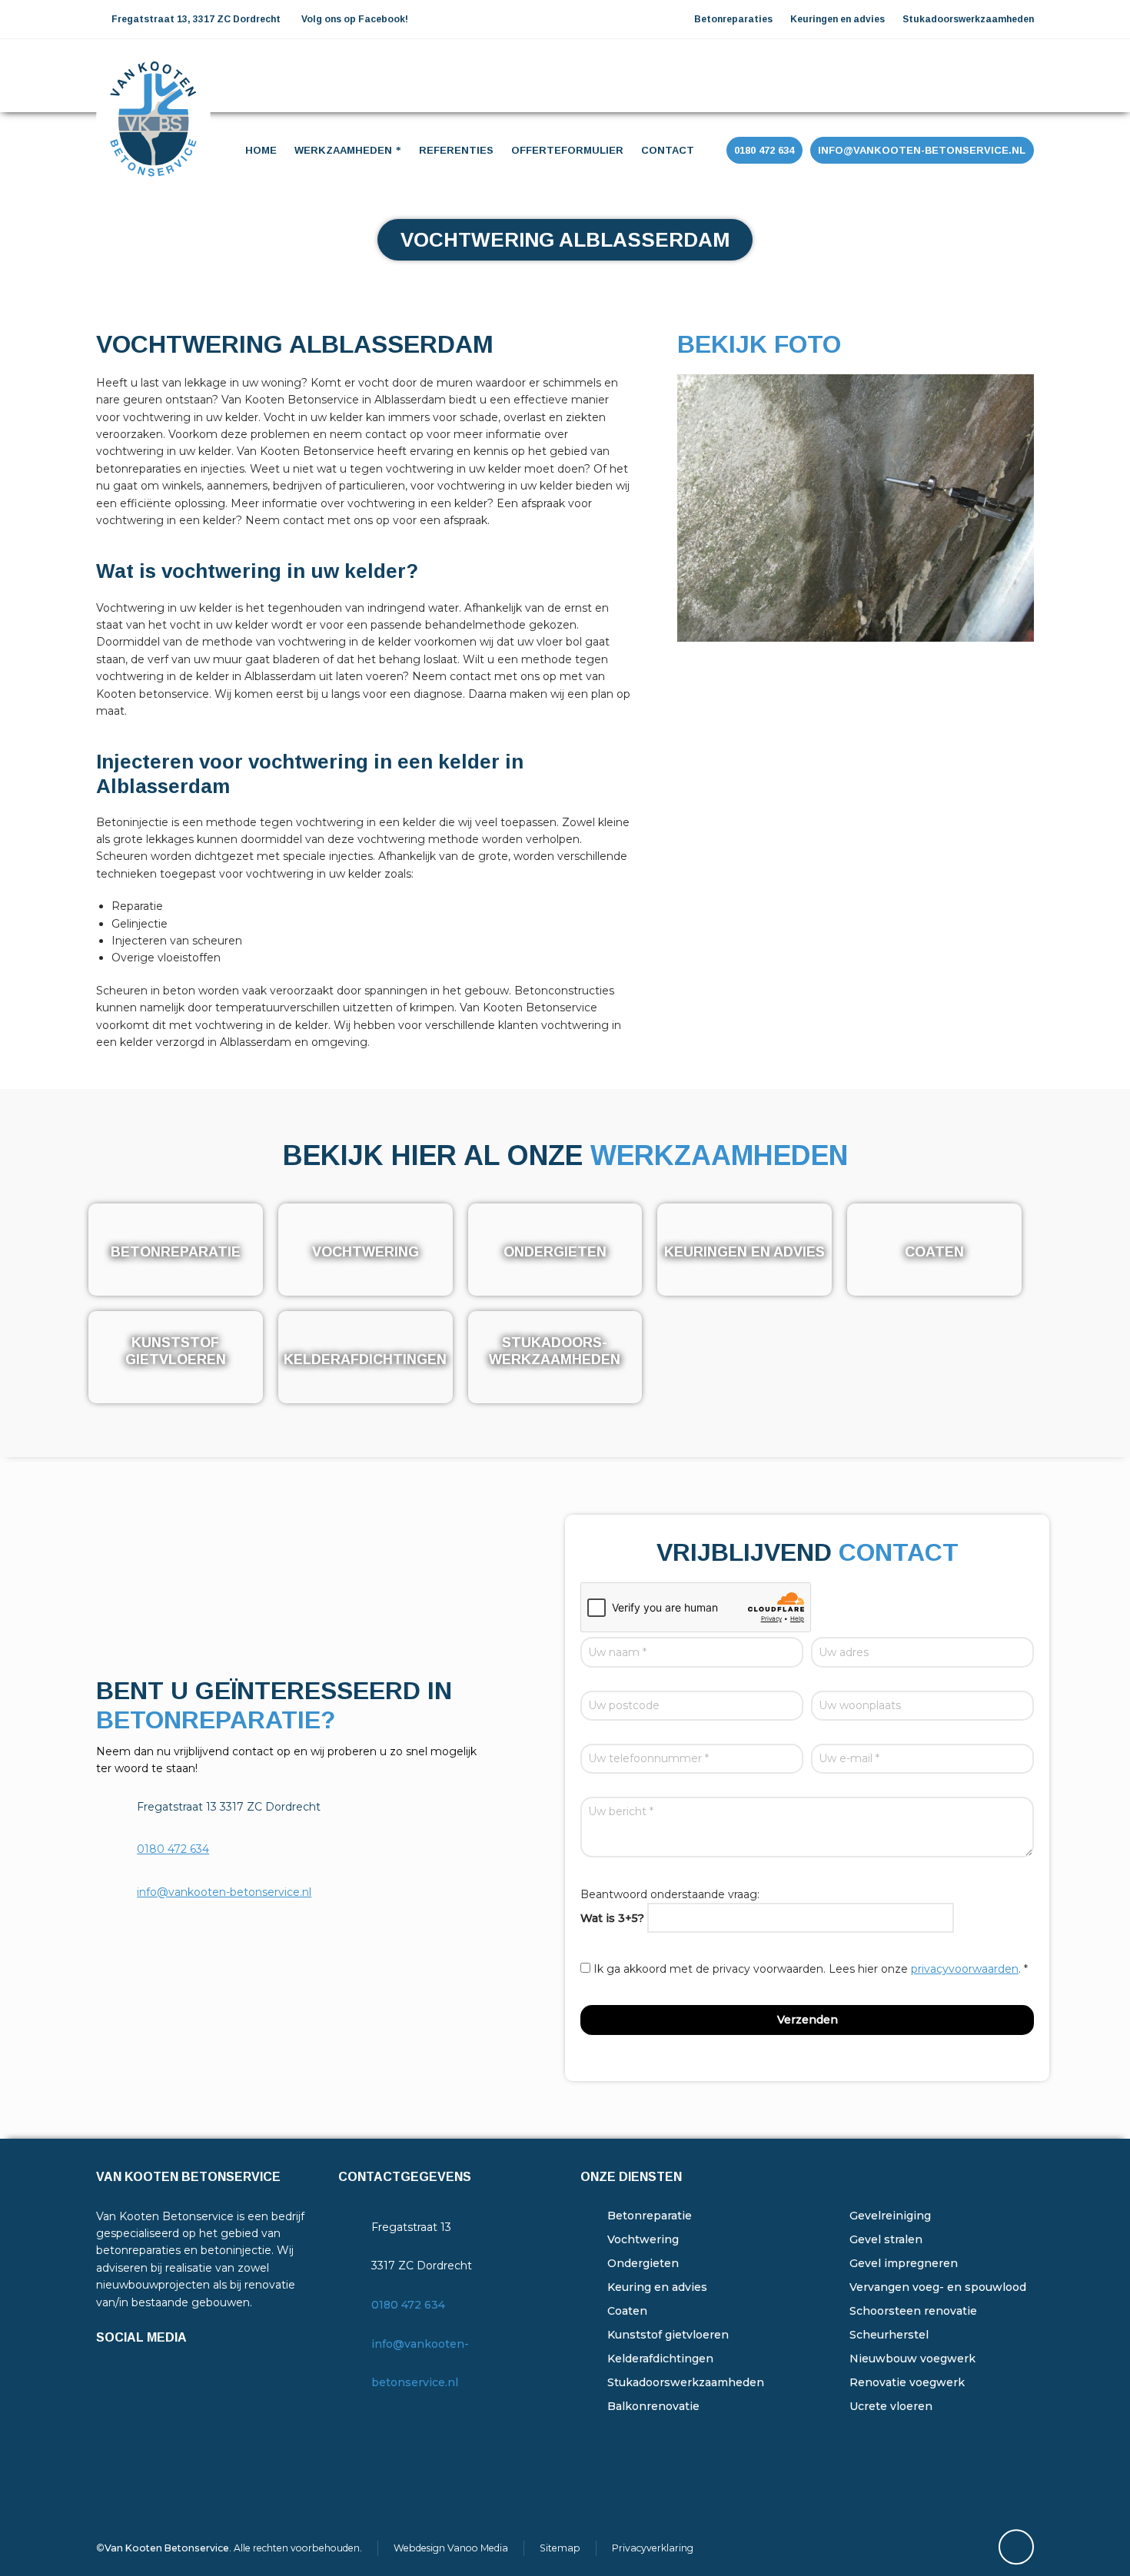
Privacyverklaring (653, 2548)
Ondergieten (643, 2263)
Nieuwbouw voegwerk (912, 2359)
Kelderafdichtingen (660, 2359)
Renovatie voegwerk (907, 2382)
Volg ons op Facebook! (355, 19)
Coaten (627, 2311)
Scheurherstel (889, 2335)
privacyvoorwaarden (965, 1969)
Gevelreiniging (890, 2216)
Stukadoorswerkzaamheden (686, 2382)
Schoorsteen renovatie (913, 2311)
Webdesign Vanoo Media (451, 2548)
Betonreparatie (650, 2216)
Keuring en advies (657, 2287)
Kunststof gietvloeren (668, 2335)
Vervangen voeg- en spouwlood (938, 2287)
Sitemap (560, 2548)
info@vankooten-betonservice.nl (224, 1892)
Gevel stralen (886, 2239)
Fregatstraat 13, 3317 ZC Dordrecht (195, 19)
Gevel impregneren (904, 2263)
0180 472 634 (173, 1849)
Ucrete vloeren (891, 2406)
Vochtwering (643, 2239)
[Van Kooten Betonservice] (153, 74)
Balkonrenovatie (653, 2406)
